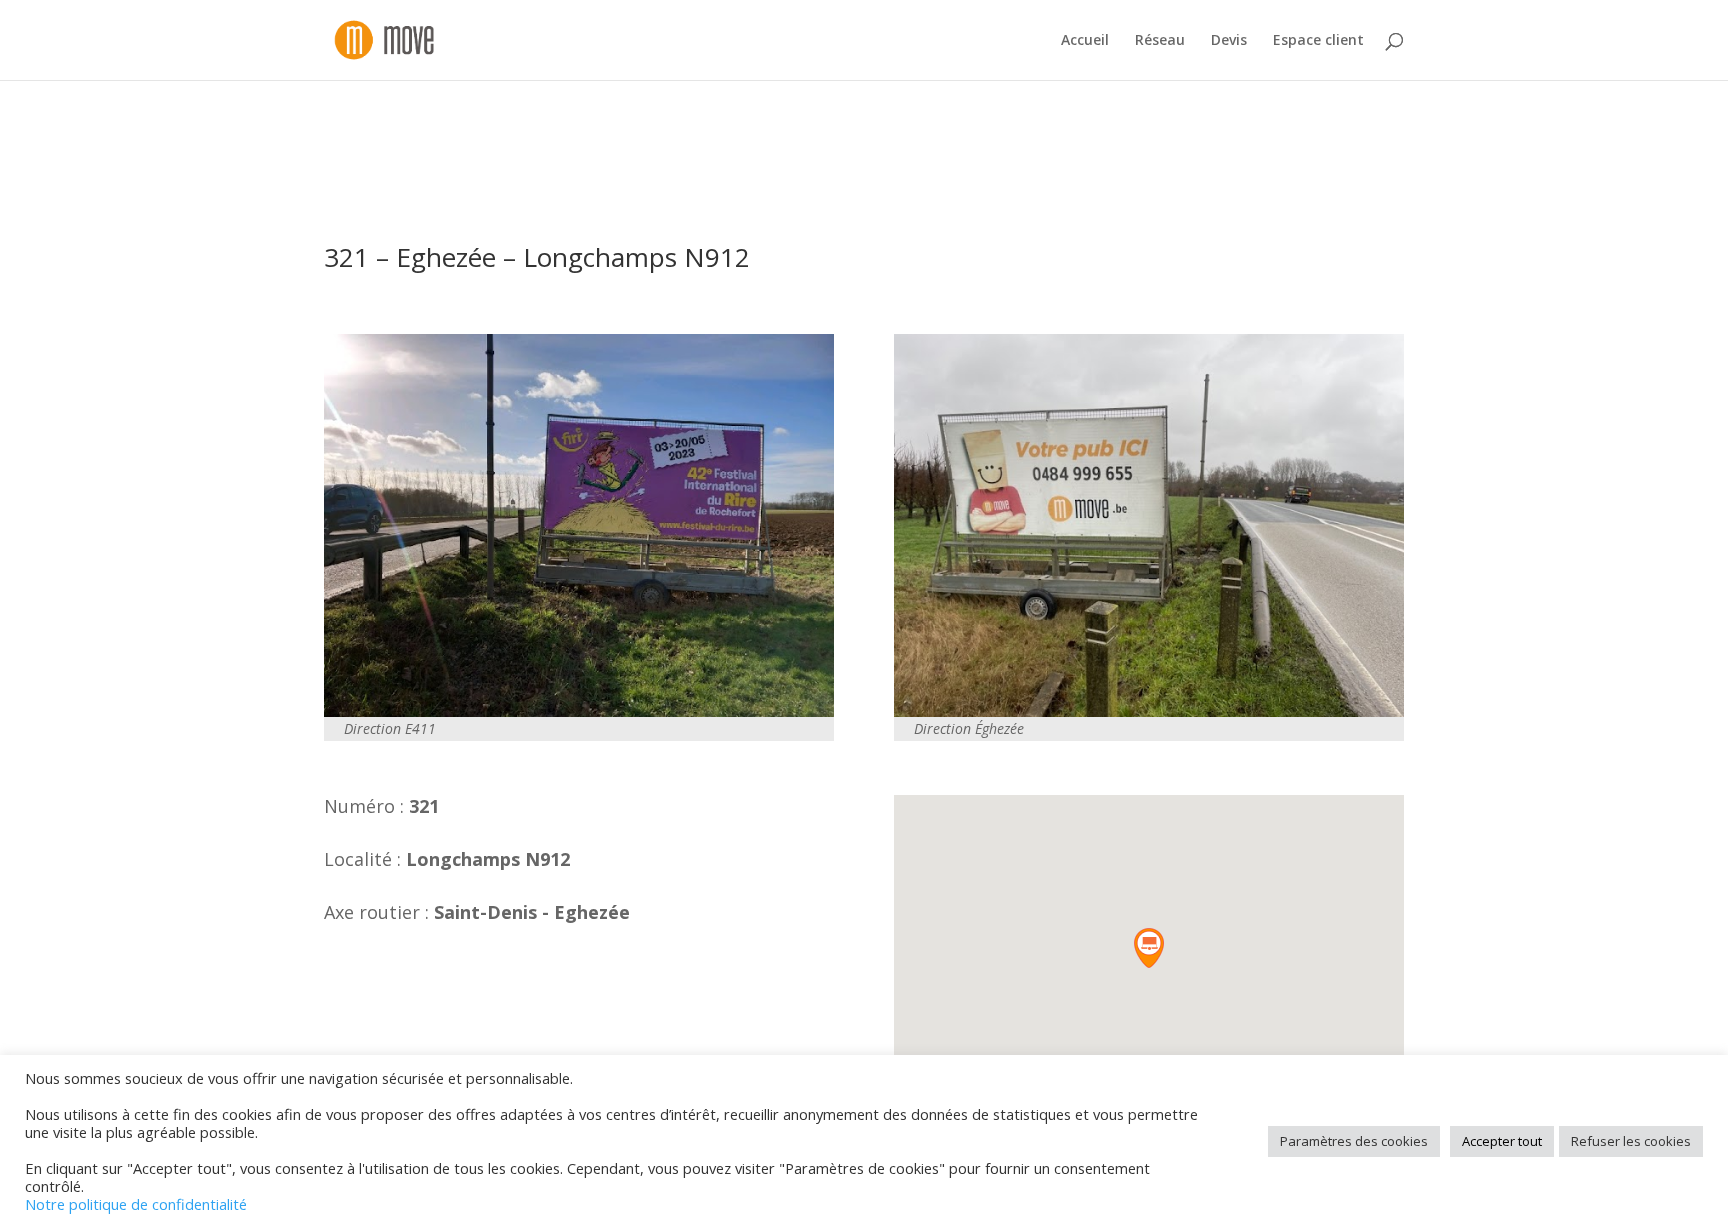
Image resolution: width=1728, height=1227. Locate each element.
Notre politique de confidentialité (136, 1204)
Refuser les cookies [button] (1631, 1141)
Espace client (1318, 41)
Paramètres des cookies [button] (1354, 1141)
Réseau (1160, 41)
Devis (1229, 41)
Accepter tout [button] (1502, 1141)
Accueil (1085, 41)
